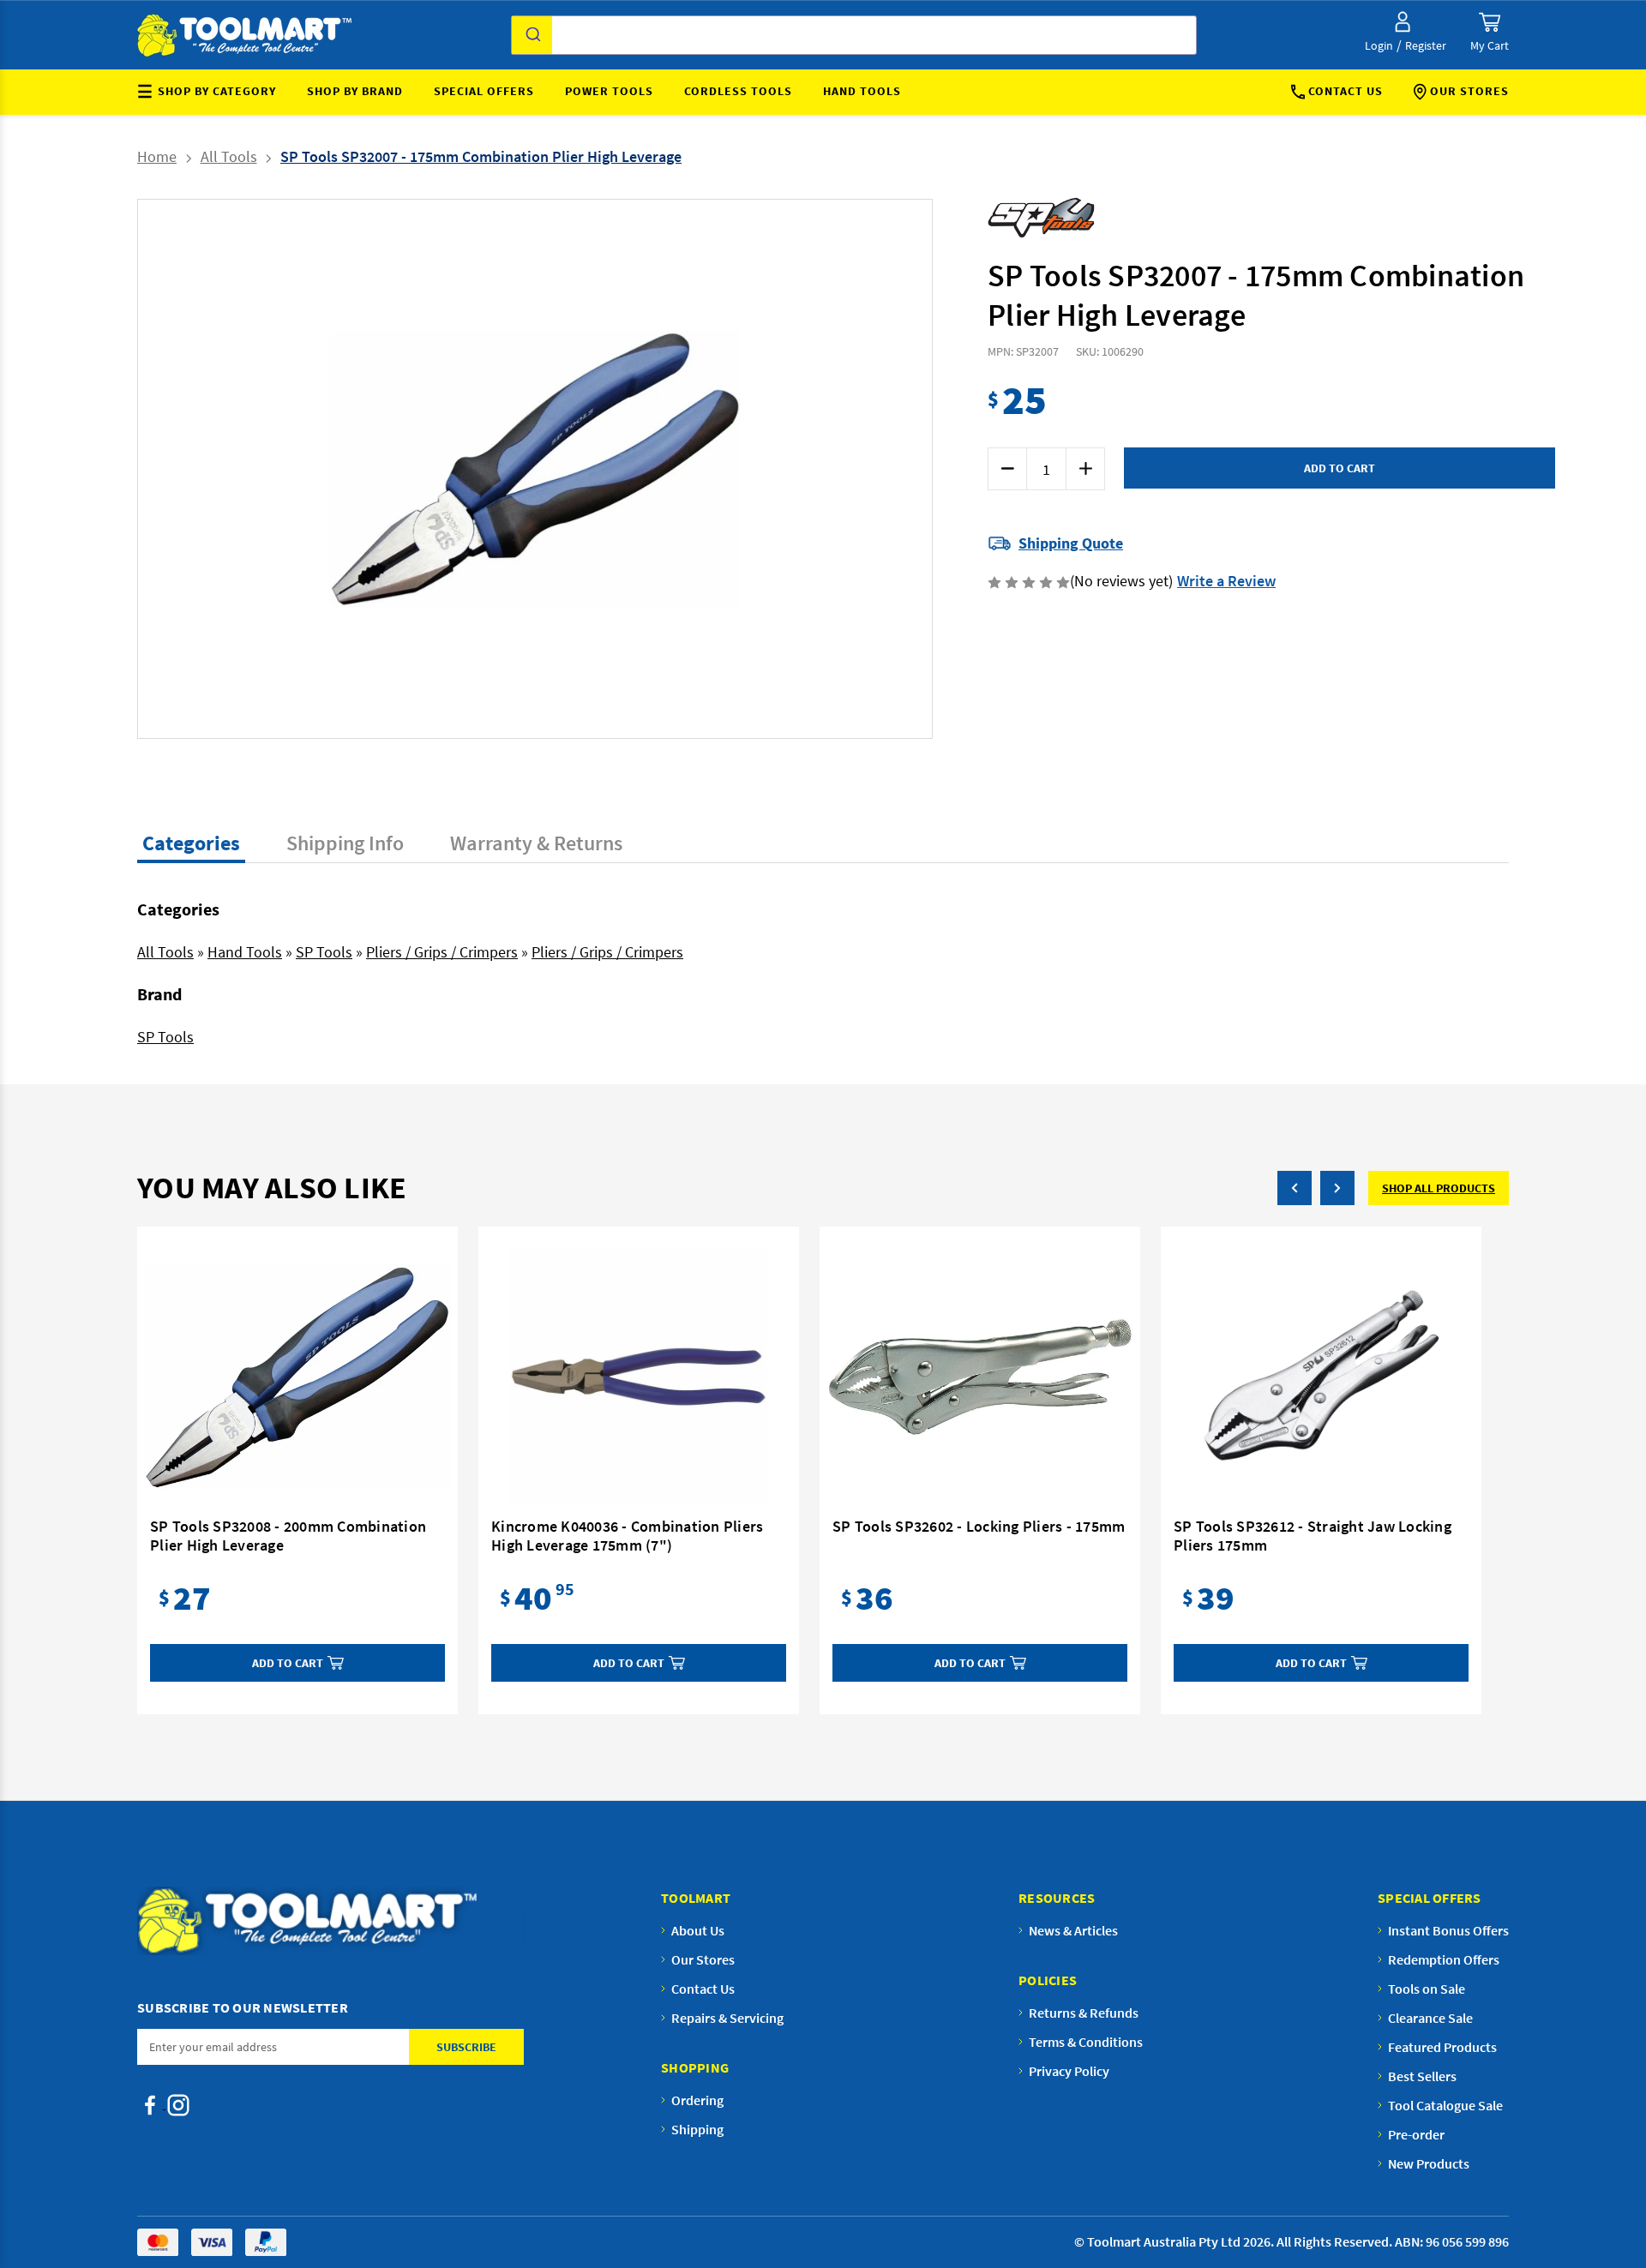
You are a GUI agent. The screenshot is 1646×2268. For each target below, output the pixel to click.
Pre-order (1416, 2134)
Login (1379, 45)
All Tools (165, 952)
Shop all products (1439, 1188)
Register (1426, 45)
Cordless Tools (738, 91)
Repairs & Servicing (727, 2018)
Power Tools (609, 91)
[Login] (1403, 22)
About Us (698, 1930)
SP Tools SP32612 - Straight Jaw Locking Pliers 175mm (1313, 1536)
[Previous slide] (348, 469)
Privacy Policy (1069, 2071)
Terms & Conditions (1086, 2042)
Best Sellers (1422, 2076)
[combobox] (854, 35)
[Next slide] (722, 469)
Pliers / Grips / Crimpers (442, 952)
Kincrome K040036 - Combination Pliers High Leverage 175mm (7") (627, 1536)
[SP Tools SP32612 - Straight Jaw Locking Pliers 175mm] (1321, 1377)
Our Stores (1469, 91)
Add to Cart (288, 1663)
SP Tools (324, 952)
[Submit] (532, 35)
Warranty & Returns (536, 843)
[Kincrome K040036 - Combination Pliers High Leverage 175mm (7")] (639, 1377)
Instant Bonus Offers (1448, 1930)
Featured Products (1442, 2047)
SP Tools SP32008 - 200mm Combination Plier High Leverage (288, 1536)
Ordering (697, 2100)
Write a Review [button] (1226, 581)
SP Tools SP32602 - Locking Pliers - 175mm (979, 1527)
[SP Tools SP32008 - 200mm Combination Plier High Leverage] (297, 1377)
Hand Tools (862, 91)
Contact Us (1346, 91)
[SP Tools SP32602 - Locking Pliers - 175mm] (980, 1377)
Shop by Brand (355, 91)
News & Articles (1073, 1930)
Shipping (697, 2129)
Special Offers (484, 91)
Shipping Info (345, 843)
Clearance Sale (1430, 2018)
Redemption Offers (1444, 1959)
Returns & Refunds (1084, 2013)
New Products (1429, 2163)
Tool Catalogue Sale (1445, 2105)
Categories (191, 843)
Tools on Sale (1427, 1989)
